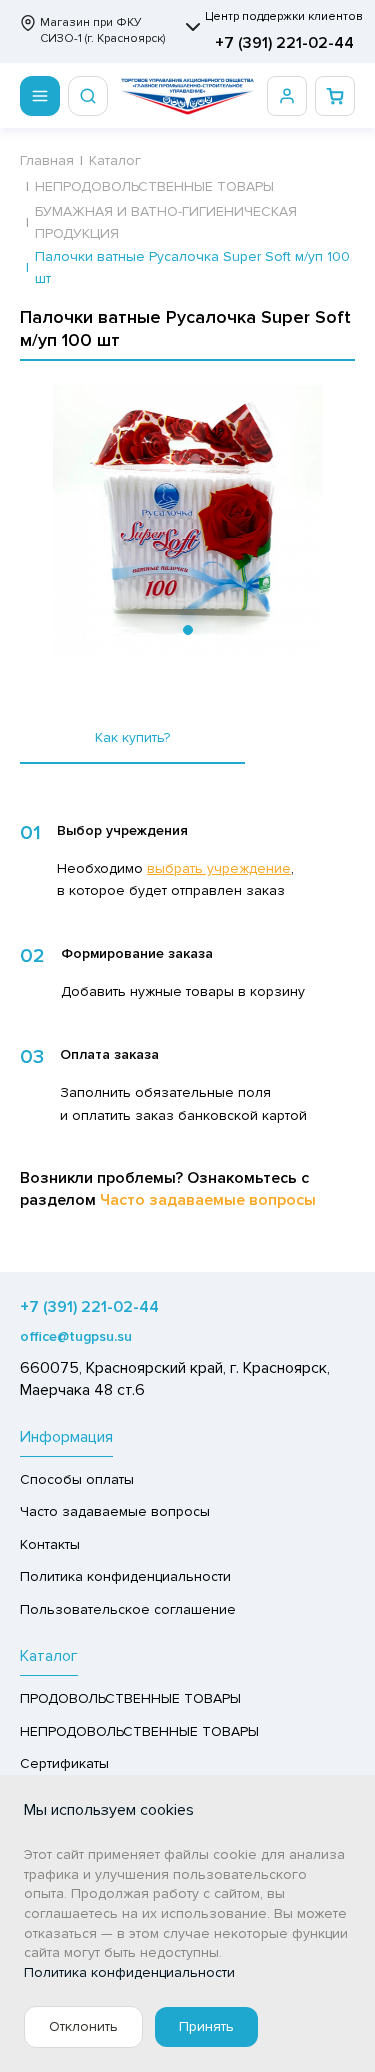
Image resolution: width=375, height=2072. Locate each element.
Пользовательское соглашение (128, 1609)
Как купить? (132, 737)
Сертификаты (64, 1763)
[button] (188, 630)
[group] (187, 520)
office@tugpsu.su (76, 1336)
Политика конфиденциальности (125, 1576)
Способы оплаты (77, 1479)
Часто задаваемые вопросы (208, 1200)
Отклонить (83, 2026)
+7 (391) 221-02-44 (284, 43)
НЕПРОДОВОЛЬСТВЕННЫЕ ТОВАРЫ (139, 1731)
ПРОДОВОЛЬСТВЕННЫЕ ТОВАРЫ (130, 1698)
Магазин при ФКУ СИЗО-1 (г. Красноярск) (102, 30)
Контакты (50, 1544)
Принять (206, 2026)
